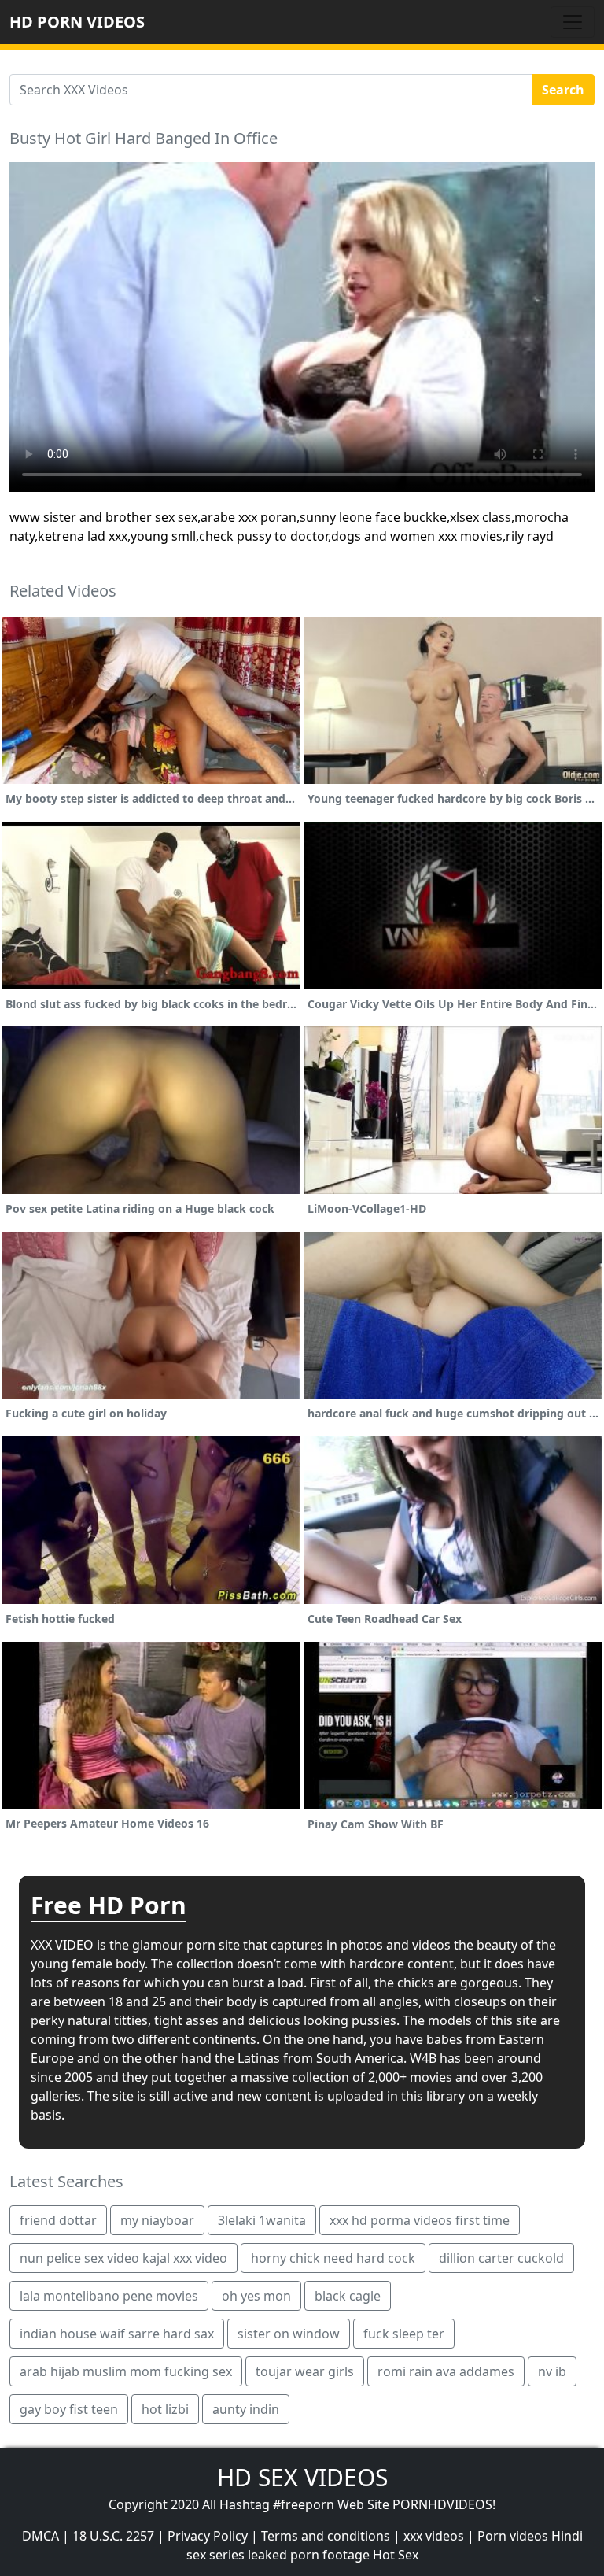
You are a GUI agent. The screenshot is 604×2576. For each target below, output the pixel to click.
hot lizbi (165, 2409)
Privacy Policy (208, 2536)
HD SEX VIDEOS (302, 2477)
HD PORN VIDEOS (77, 22)
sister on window (289, 2334)
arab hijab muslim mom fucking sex (126, 2371)
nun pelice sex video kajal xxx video (123, 2258)
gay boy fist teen (69, 2409)
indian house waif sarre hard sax (117, 2334)
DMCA (41, 2536)
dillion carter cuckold (501, 2258)
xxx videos (434, 2536)
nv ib (552, 2371)
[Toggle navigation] (573, 22)
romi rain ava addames (446, 2371)
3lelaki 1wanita (262, 2220)
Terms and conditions (326, 2536)
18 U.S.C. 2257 (113, 2536)
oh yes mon (256, 2296)
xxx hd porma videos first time (420, 2220)
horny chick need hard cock (333, 2258)
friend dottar (58, 2220)
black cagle (348, 2296)
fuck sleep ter (404, 2334)
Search (563, 90)
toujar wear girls (305, 2371)
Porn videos (513, 2536)
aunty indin (246, 2409)
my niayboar (157, 2220)
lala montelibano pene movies (109, 2296)
